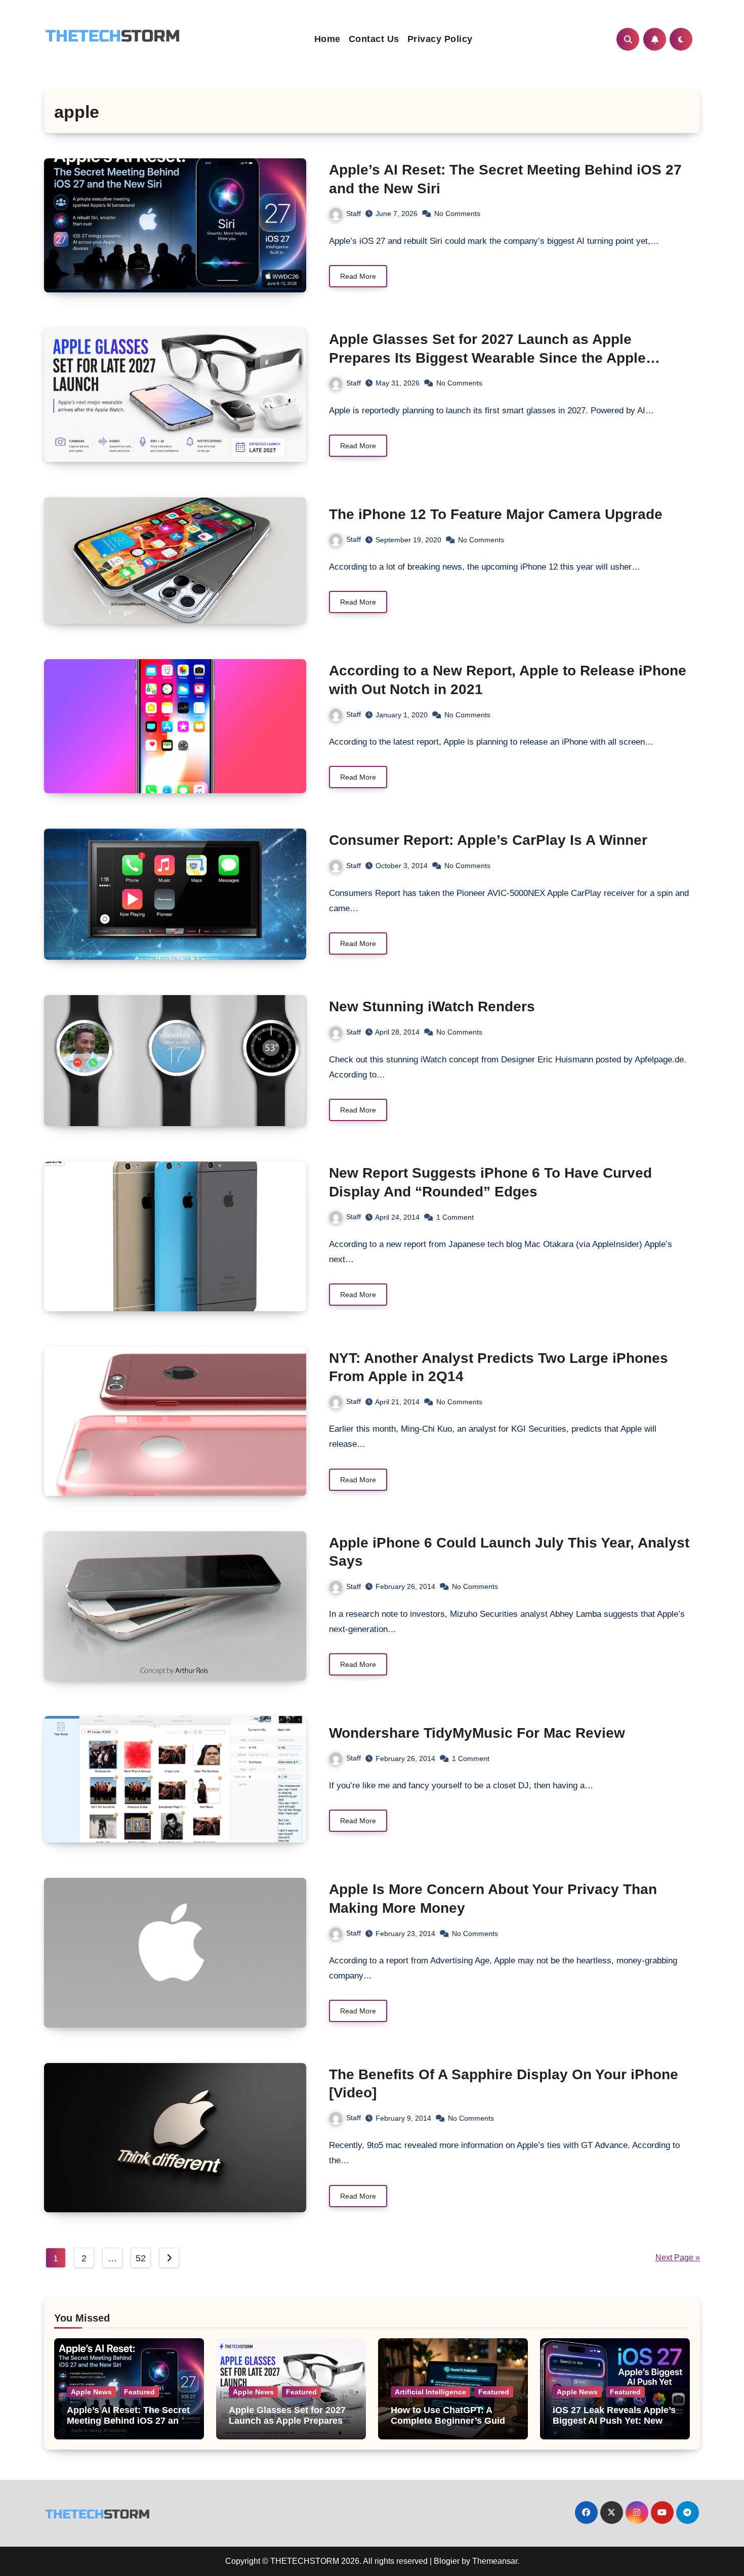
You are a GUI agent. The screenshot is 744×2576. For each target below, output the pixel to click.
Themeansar (495, 2561)
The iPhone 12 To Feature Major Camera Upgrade (496, 514)
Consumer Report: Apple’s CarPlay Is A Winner (488, 840)
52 (140, 2258)
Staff (354, 213)
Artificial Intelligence (430, 2392)
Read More (358, 276)
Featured (139, 2392)
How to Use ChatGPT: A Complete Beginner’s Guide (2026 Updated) (450, 2421)
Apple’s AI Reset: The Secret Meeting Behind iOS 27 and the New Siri (128, 2421)
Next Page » (678, 2258)
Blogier (447, 2561)
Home (327, 39)
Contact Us (374, 39)
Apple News (91, 2392)
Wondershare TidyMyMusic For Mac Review (477, 1733)
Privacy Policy (440, 39)
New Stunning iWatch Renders (432, 1006)
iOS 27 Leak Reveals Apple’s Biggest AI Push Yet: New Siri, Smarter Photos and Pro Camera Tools (615, 2427)
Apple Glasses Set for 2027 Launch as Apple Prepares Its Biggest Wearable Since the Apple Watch (487, 358)
